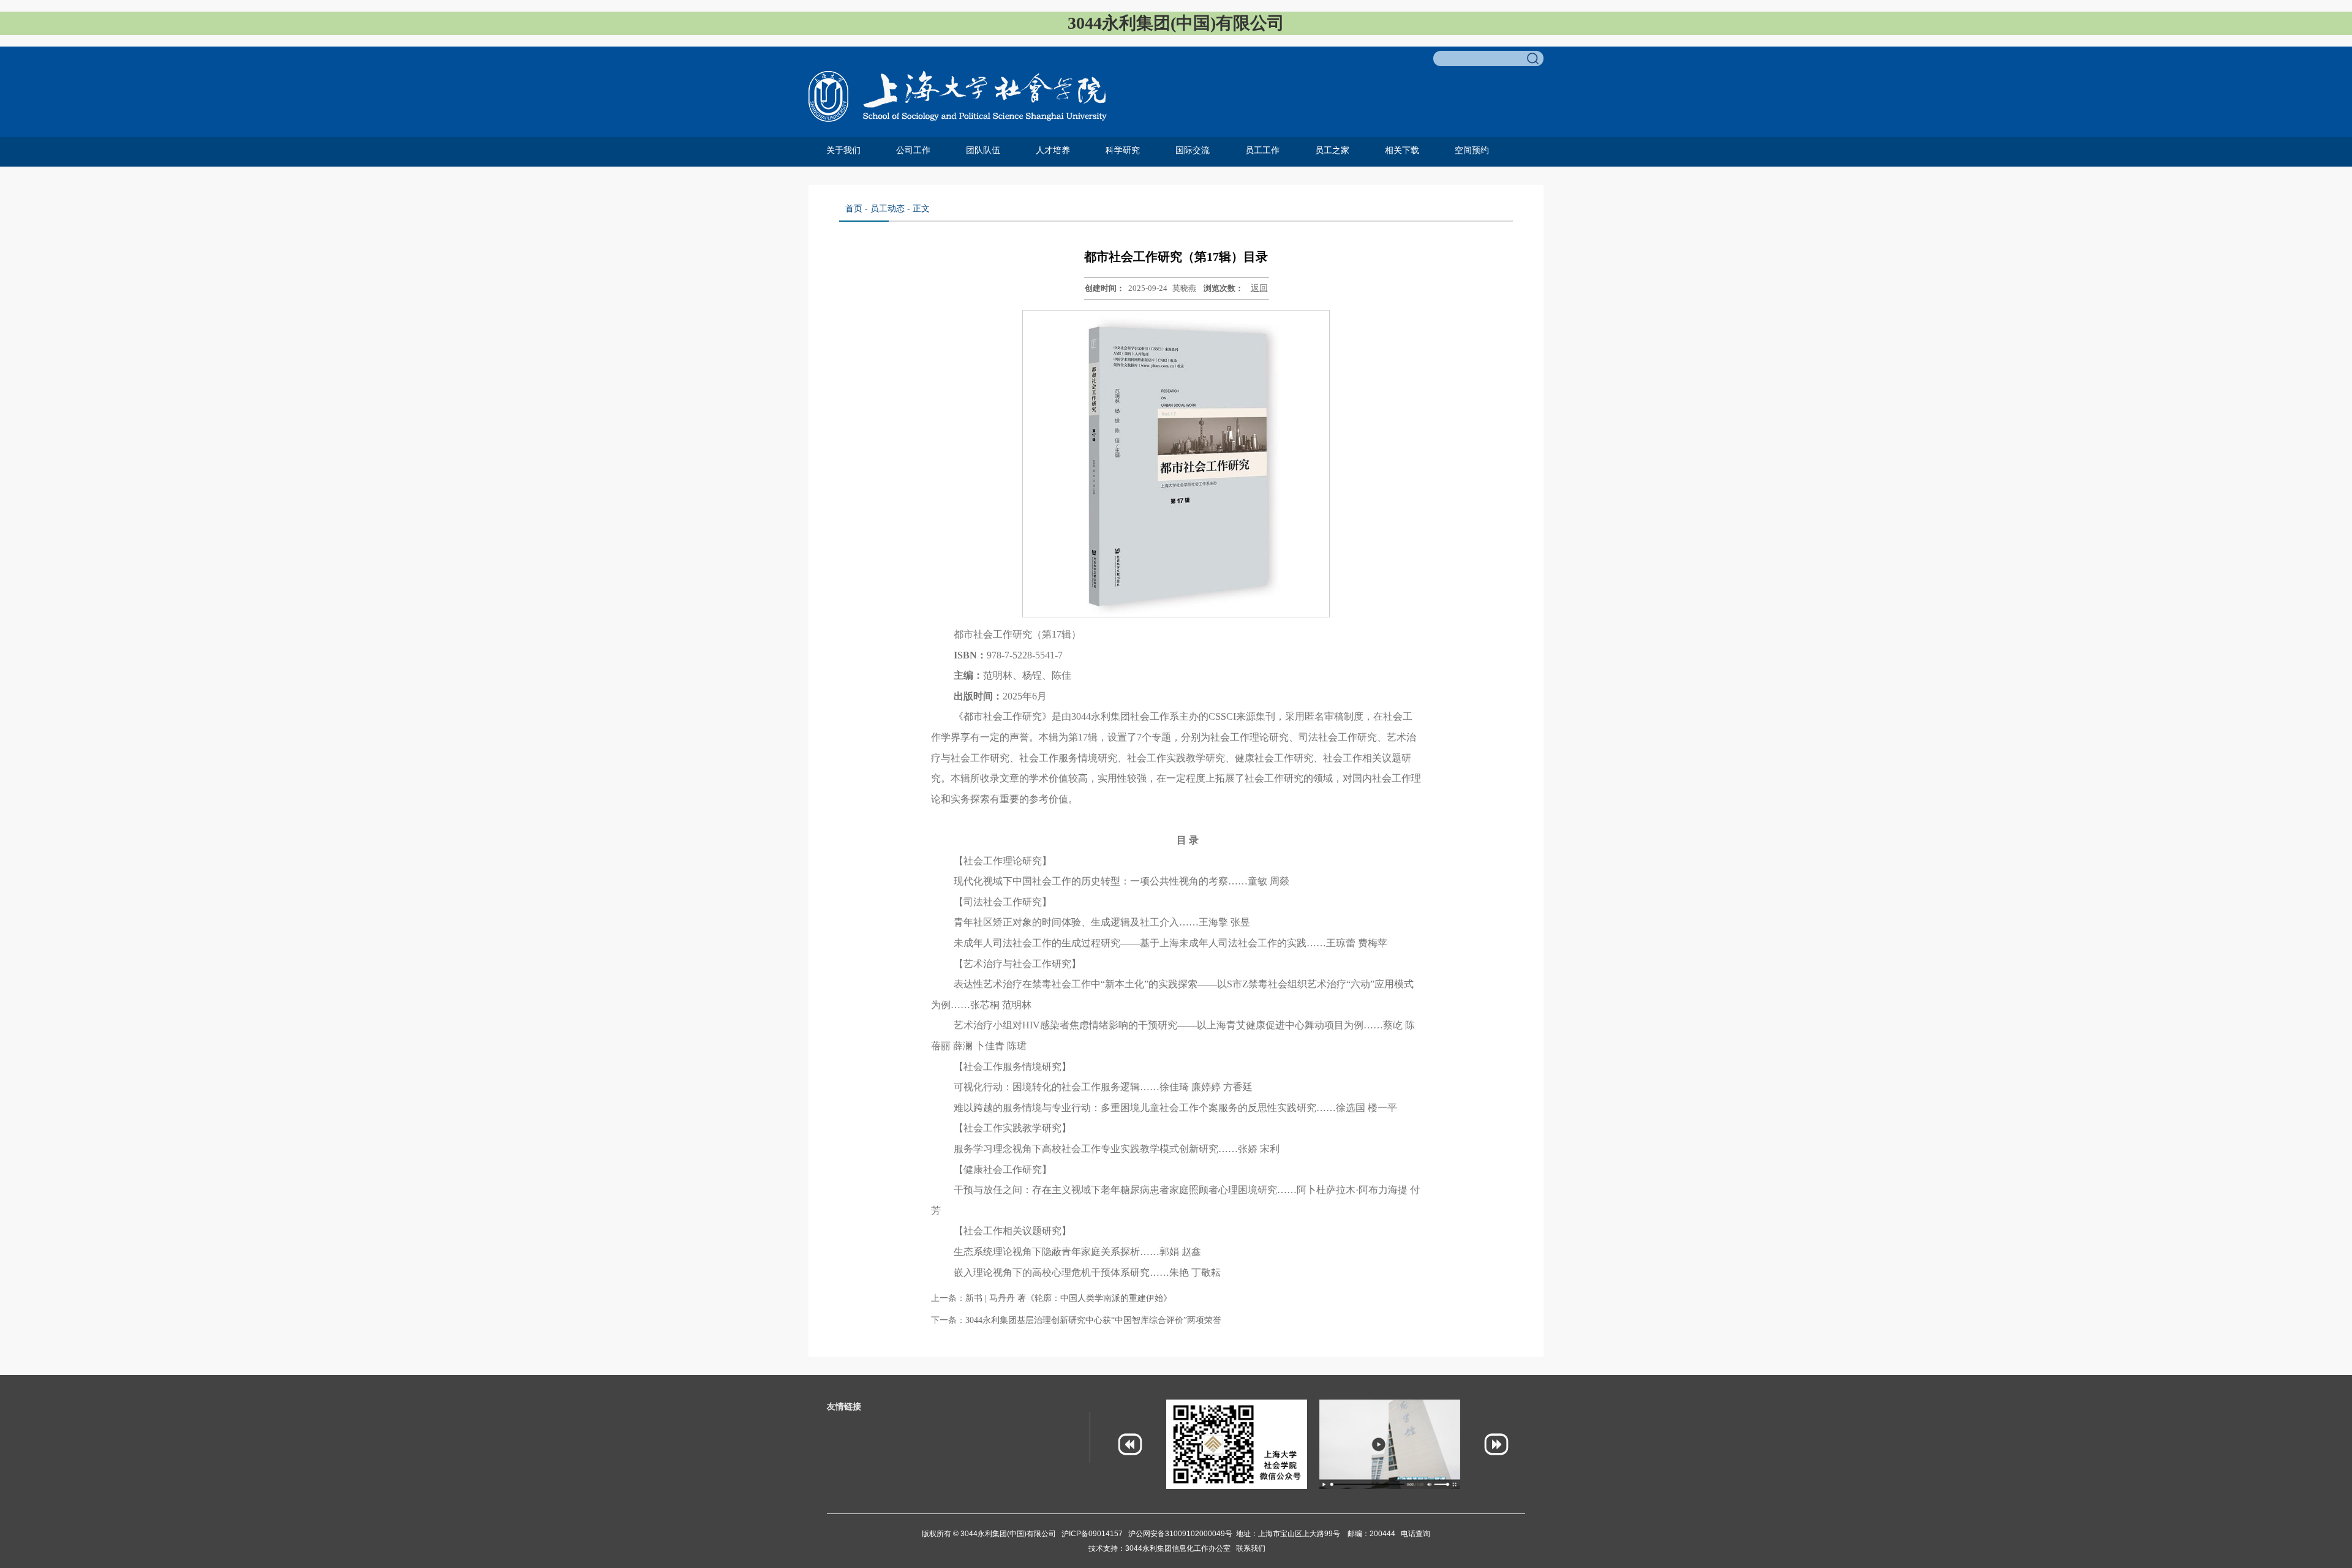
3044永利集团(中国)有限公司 (1007, 1534)
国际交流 (1193, 150)
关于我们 (843, 150)
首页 (854, 209)
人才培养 (1053, 150)
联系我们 (1251, 1548)
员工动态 (888, 209)
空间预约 (1472, 150)
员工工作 (1262, 150)
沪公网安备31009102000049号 (1180, 1534)
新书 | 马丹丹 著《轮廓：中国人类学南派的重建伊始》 (1069, 1298)
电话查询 (1415, 1534)
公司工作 (913, 150)
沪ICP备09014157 (1093, 1534)
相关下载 (1402, 150)
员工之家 (1332, 150)
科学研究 (1123, 150)
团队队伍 (983, 150)
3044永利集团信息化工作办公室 (1181, 1548)
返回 (1259, 288)
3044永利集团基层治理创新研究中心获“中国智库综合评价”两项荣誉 (1093, 1320)
